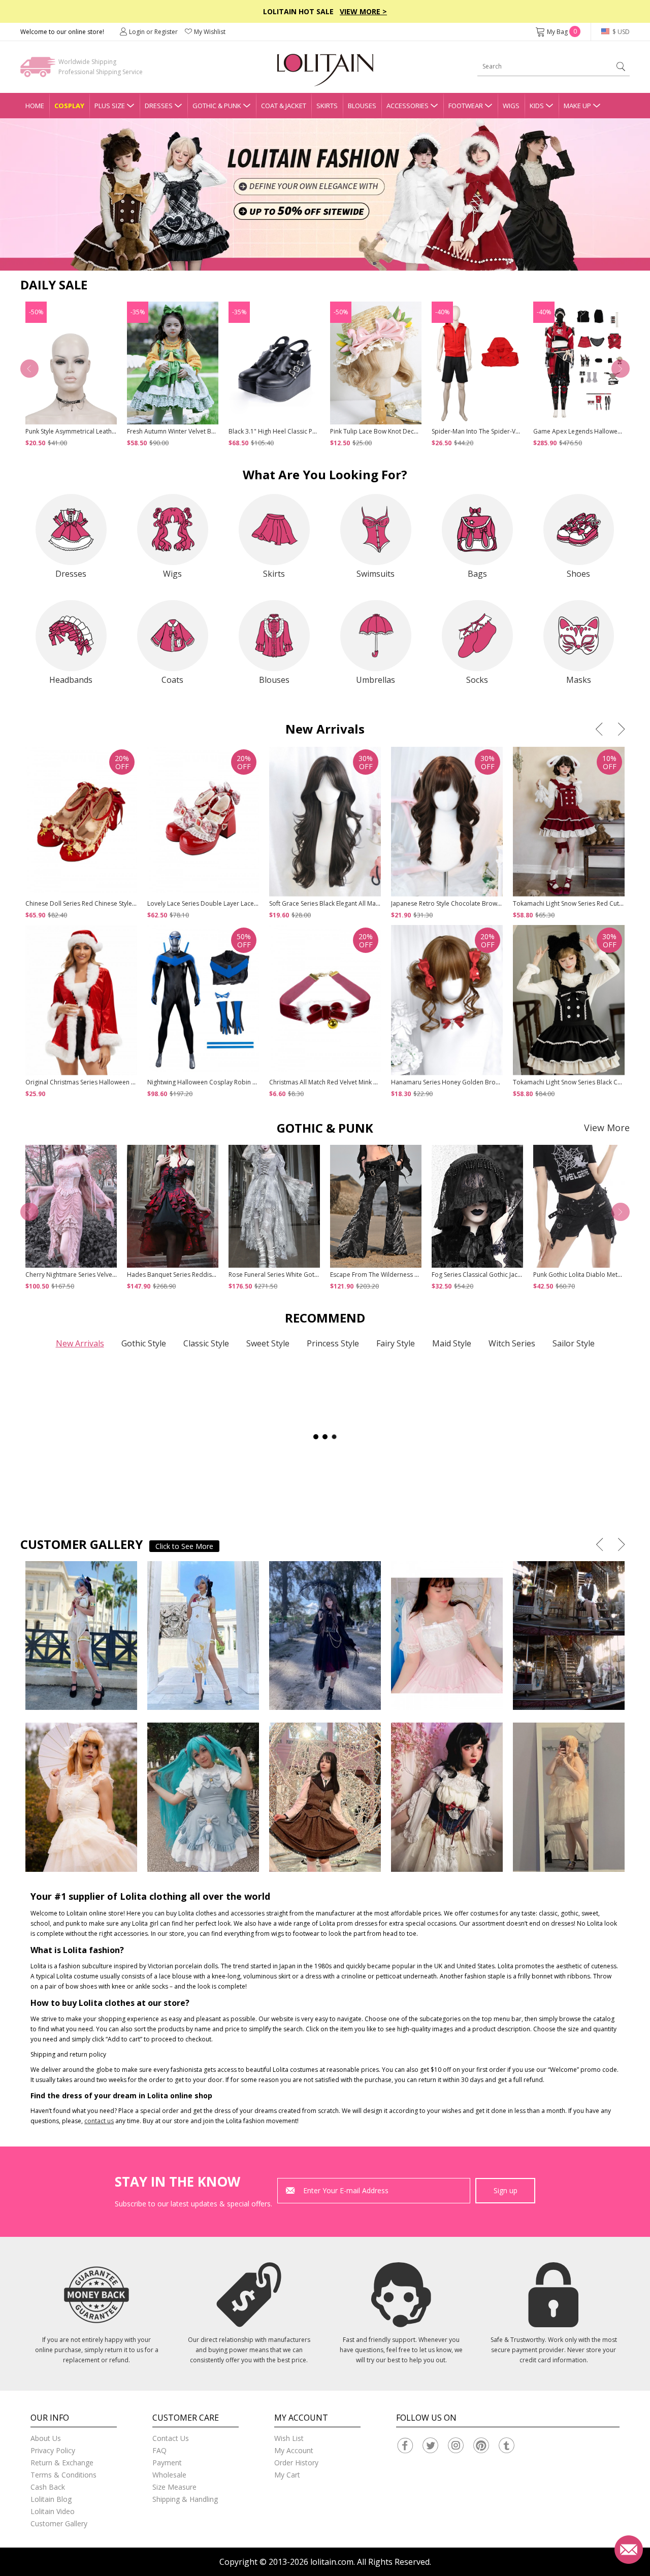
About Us (46, 2438)
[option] (325, 194)
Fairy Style (396, 1343)
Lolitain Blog (51, 2499)
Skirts (327, 106)
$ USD (620, 32)
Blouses (362, 106)
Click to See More (184, 1546)
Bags (477, 574)
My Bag (562, 32)
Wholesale (169, 2475)
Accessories (408, 106)
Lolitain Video (53, 2511)
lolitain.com (332, 2562)
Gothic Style (144, 1343)
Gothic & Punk (217, 106)
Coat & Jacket (284, 106)
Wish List (289, 2438)
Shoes (578, 574)
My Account (294, 2450)
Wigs (511, 106)
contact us (99, 2121)
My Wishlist (210, 32)
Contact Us (171, 2438)
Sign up (506, 2190)
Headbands (71, 680)
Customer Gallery (59, 2523)
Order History (296, 2463)
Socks (477, 680)
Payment (167, 2463)
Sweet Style (268, 1343)
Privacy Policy (53, 2450)
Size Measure (174, 2487)
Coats (172, 680)
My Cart (287, 2475)
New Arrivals (80, 1343)
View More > (363, 11)
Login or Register (153, 32)
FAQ (159, 2450)
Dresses (159, 106)
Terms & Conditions (63, 2475)
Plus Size (110, 106)
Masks (579, 680)
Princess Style (333, 1343)
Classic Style (206, 1343)
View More (607, 1128)
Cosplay (69, 106)
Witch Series (512, 1343)
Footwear (466, 106)
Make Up (577, 106)
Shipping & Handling (185, 2499)
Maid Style (452, 1343)
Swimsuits (376, 574)
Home (35, 106)
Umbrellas (376, 680)
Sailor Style (574, 1343)
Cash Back (48, 2487)
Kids (537, 106)
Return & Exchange (62, 2463)
